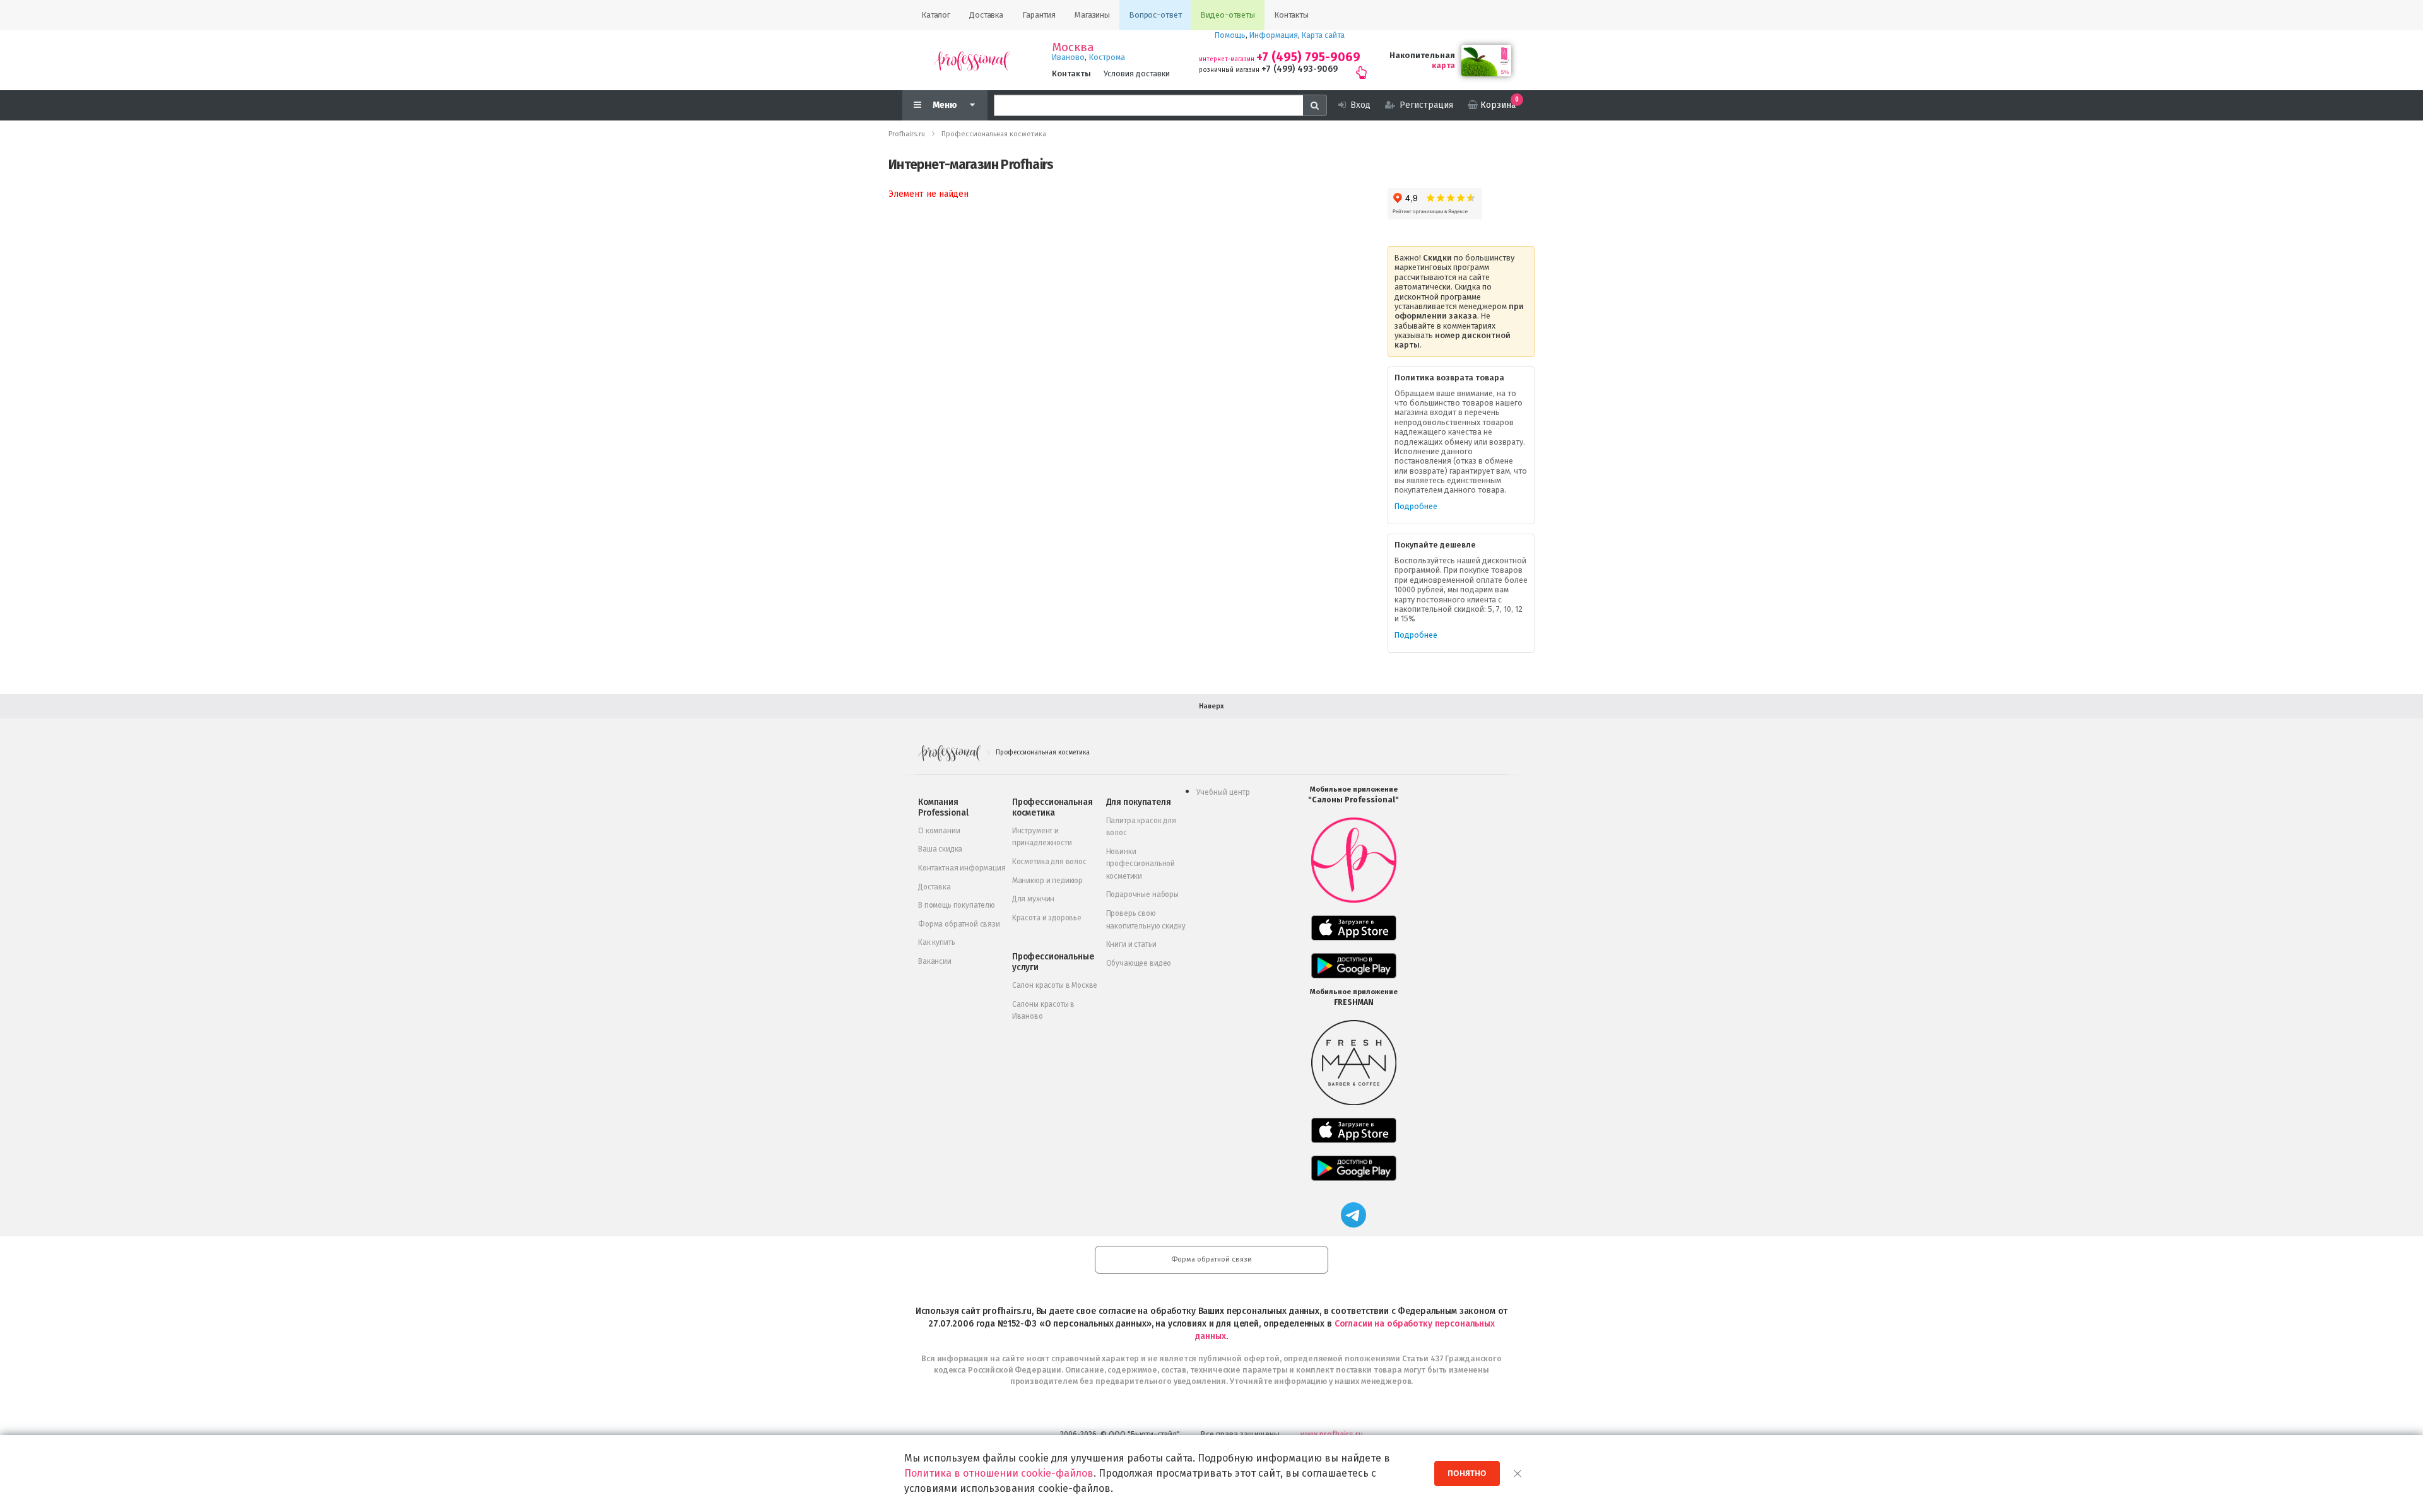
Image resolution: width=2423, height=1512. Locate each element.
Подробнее (1416, 506)
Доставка (934, 887)
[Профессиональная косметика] (972, 60)
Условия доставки (1137, 73)
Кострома (1107, 57)
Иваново (1068, 57)
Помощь (1230, 35)
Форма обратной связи (959, 924)
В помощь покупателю (957, 905)
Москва (1073, 47)
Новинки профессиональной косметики (1141, 864)
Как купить (936, 942)
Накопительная (1422, 55)
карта (1443, 65)
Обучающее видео (1139, 963)
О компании (939, 831)
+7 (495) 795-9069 (1308, 57)
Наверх (1211, 706)
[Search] (1315, 105)
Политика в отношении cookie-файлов (999, 1473)
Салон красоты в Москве (1055, 985)
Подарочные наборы (1142, 894)
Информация (1274, 35)
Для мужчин (1033, 899)
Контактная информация (962, 868)
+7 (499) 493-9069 (1300, 69)
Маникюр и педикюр (1047, 881)
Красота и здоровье (1047, 918)
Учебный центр (1223, 792)
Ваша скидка (940, 849)
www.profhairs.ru (1332, 1434)
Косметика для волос (1049, 862)
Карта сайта (1323, 35)
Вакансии (935, 961)
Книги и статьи (1131, 944)
